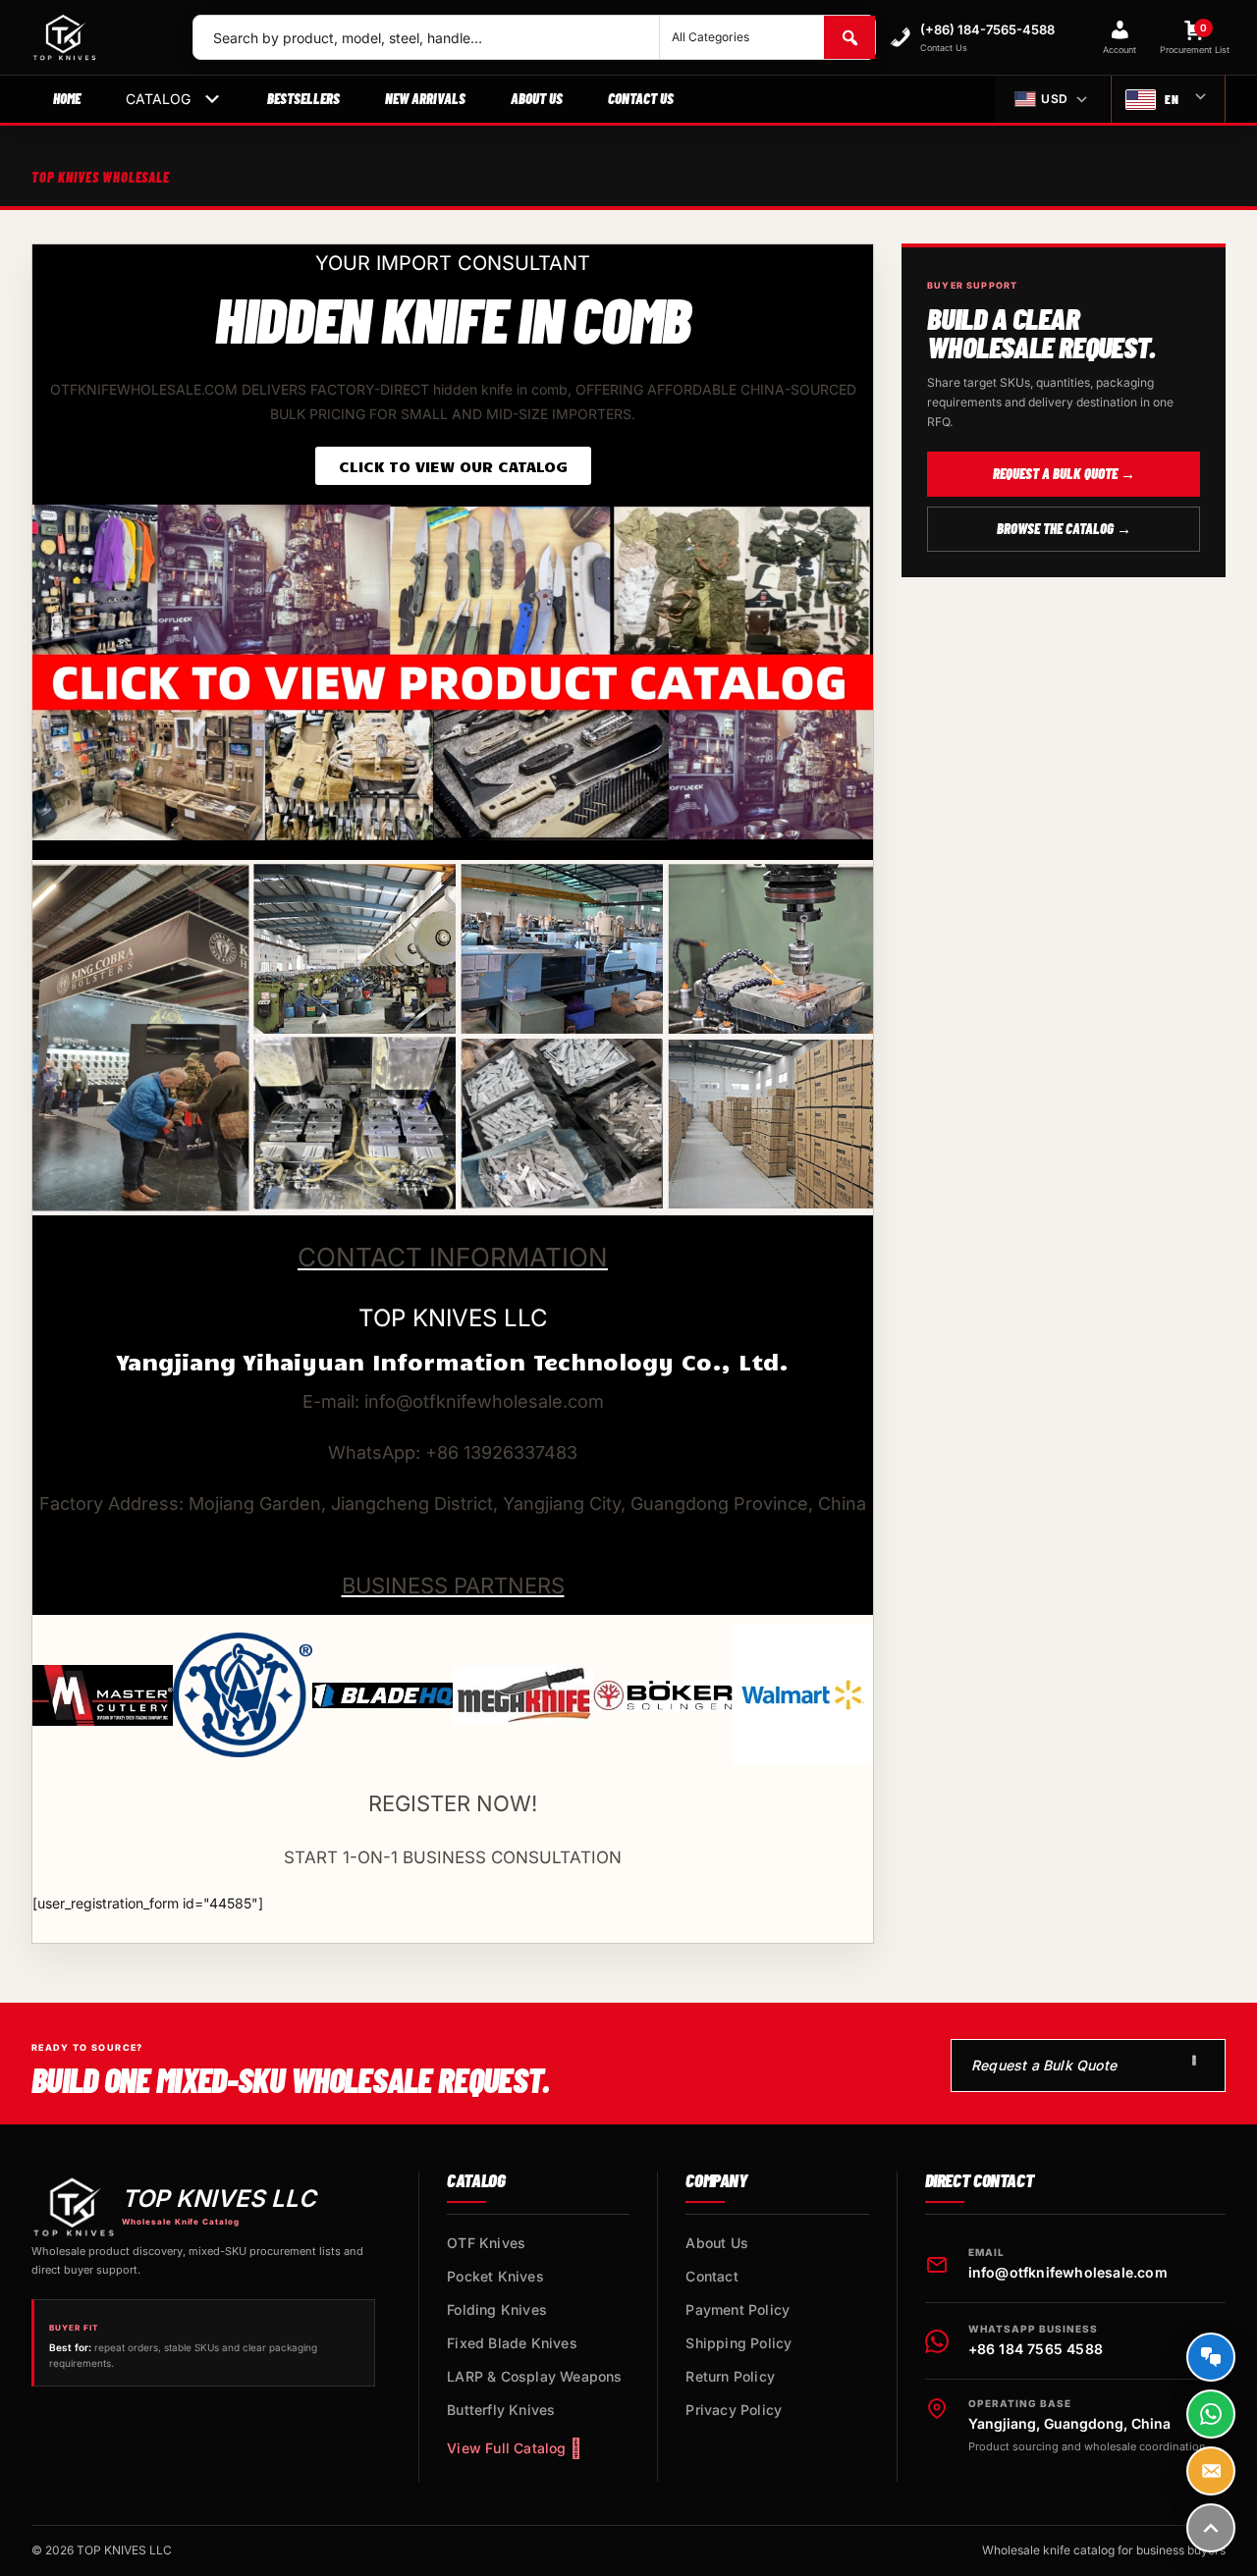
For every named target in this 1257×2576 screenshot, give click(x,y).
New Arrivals (425, 98)
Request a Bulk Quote (1044, 2065)
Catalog (158, 99)
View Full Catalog (506, 2448)
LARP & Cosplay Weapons (534, 2376)
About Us (537, 98)
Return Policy (730, 2376)
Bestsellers (303, 98)
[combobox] (426, 37)
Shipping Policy (738, 2343)
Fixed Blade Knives (512, 2343)
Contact (711, 2276)
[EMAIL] (1211, 2471)
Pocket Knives (495, 2276)
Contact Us (641, 98)
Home (67, 98)
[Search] (849, 37)
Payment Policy (738, 2309)
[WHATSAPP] (1211, 2414)
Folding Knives (497, 2309)
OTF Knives (486, 2243)
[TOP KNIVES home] (96, 37)
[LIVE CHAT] (1211, 2357)
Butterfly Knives (501, 2410)
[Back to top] (1211, 2528)
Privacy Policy (734, 2410)
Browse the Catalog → (1064, 528)
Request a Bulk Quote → (1064, 473)
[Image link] (453, 671)
